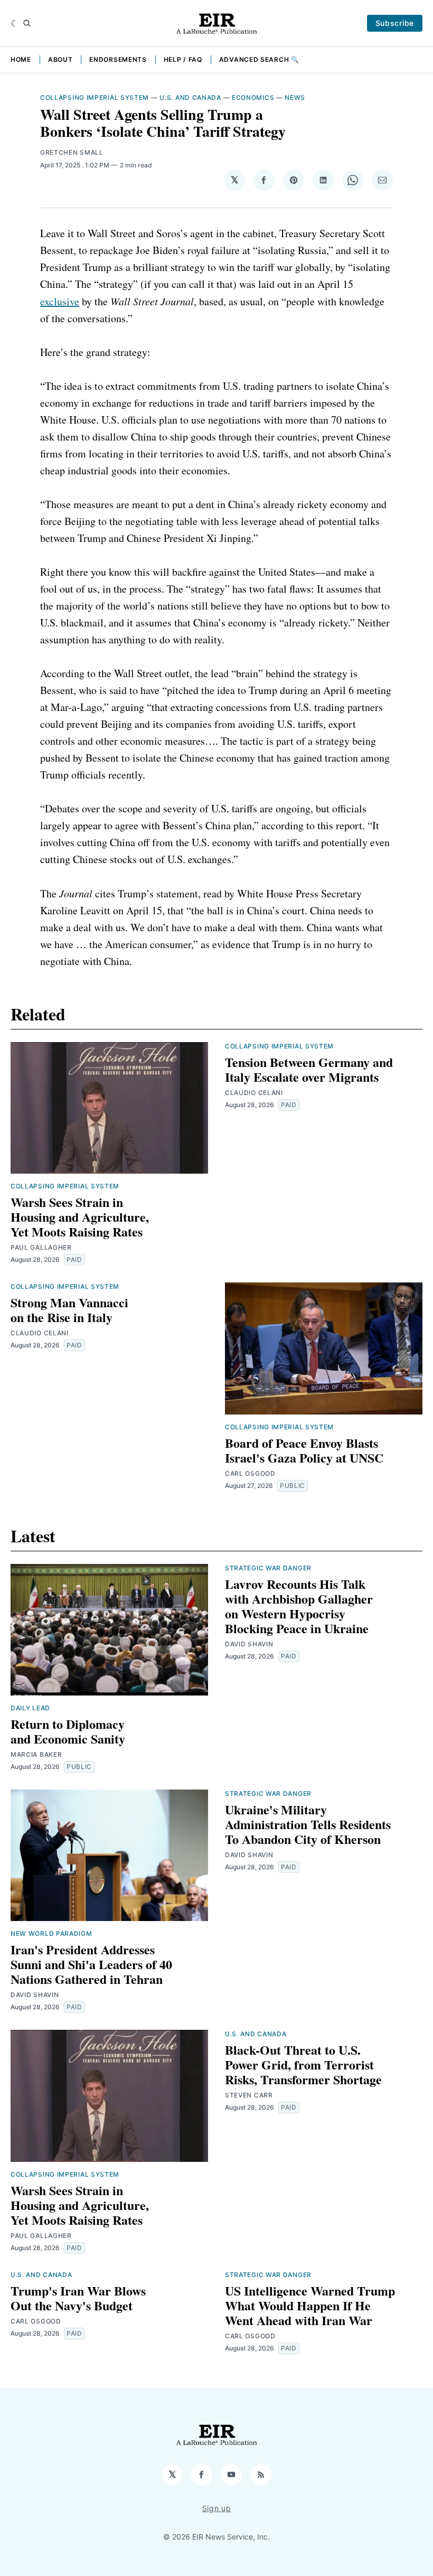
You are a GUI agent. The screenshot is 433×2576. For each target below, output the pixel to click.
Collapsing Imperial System (95, 97)
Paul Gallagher (41, 1247)
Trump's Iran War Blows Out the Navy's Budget (78, 2298)
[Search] (27, 23)
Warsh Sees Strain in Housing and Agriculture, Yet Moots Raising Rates (80, 1217)
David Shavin (249, 1644)
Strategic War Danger (268, 1568)
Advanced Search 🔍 (259, 59)
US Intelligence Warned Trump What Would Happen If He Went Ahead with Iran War (310, 2305)
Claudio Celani (254, 1093)
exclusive (60, 301)
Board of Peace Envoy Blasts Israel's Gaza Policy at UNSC (304, 1450)
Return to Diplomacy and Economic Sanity (68, 1731)
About (60, 59)
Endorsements (118, 59)
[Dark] (15, 23)
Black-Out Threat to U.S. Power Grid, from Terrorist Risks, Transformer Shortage (303, 2064)
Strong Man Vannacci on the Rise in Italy (69, 1310)
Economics (253, 97)
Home (21, 59)
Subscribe (395, 23)
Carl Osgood (250, 1473)
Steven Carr (249, 2095)
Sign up (217, 2508)
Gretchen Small (72, 152)
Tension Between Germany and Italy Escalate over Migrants (309, 1069)
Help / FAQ (183, 59)
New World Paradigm (51, 1933)
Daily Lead (30, 1708)
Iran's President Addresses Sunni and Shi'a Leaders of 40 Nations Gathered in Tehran (91, 1964)
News (295, 97)
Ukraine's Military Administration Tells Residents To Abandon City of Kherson (308, 1824)
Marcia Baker (36, 1754)
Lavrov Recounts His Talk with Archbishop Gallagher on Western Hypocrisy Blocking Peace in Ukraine (299, 1606)
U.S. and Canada (190, 97)
